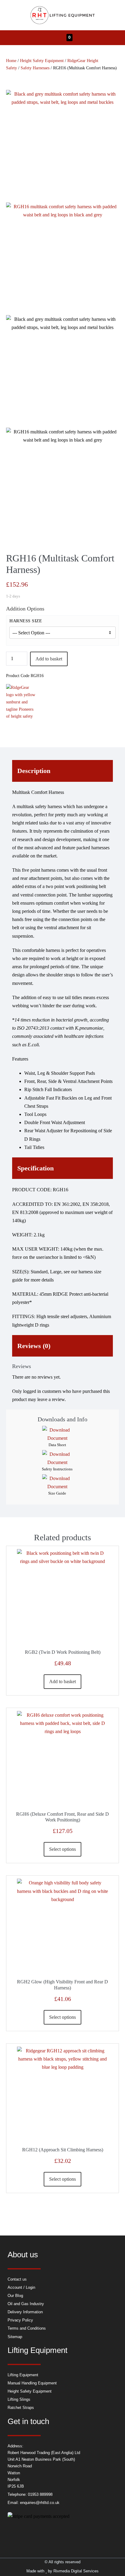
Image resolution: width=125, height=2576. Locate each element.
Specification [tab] (35, 1168)
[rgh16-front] (62, 146)
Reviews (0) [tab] (34, 1346)
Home (11, 61)
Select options (62, 1849)
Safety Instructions (57, 1469)
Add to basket (49, 659)
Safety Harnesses (35, 68)
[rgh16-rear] (62, 259)
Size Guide (57, 1493)
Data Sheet (57, 1445)
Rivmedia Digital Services (76, 2571)
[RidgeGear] (21, 702)
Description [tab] (34, 771)
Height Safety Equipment (42, 61)
